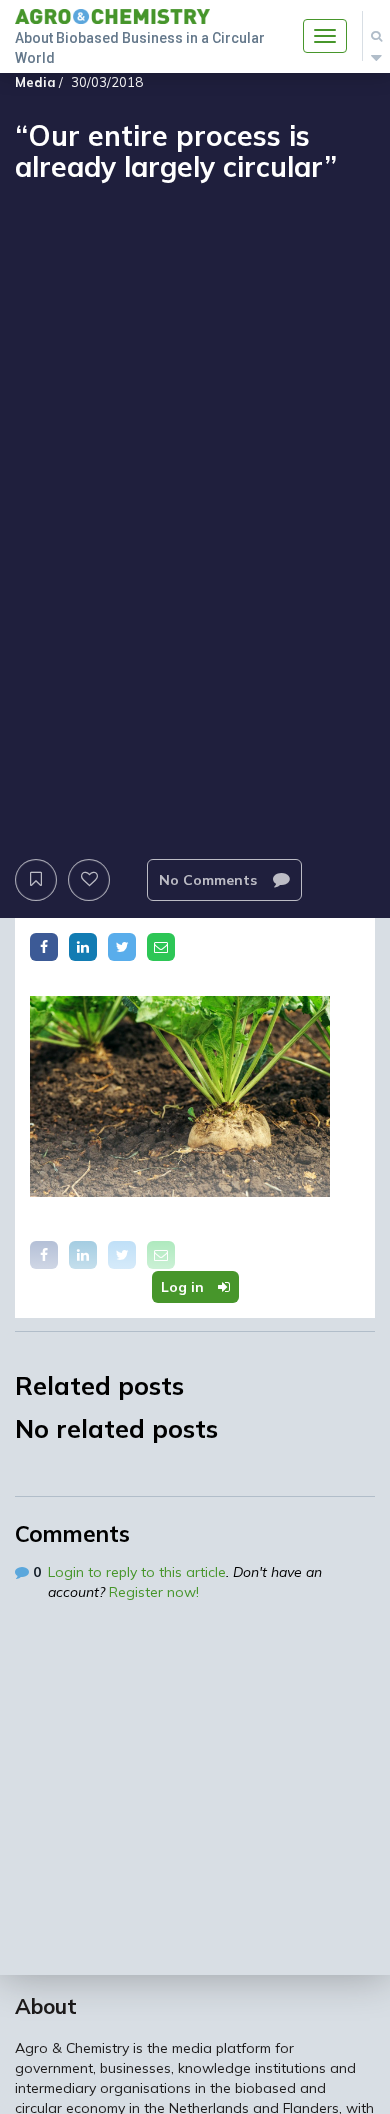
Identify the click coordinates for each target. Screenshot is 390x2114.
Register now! (154, 1592)
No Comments (210, 880)
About (46, 2006)
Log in (184, 1287)
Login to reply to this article (137, 1572)
